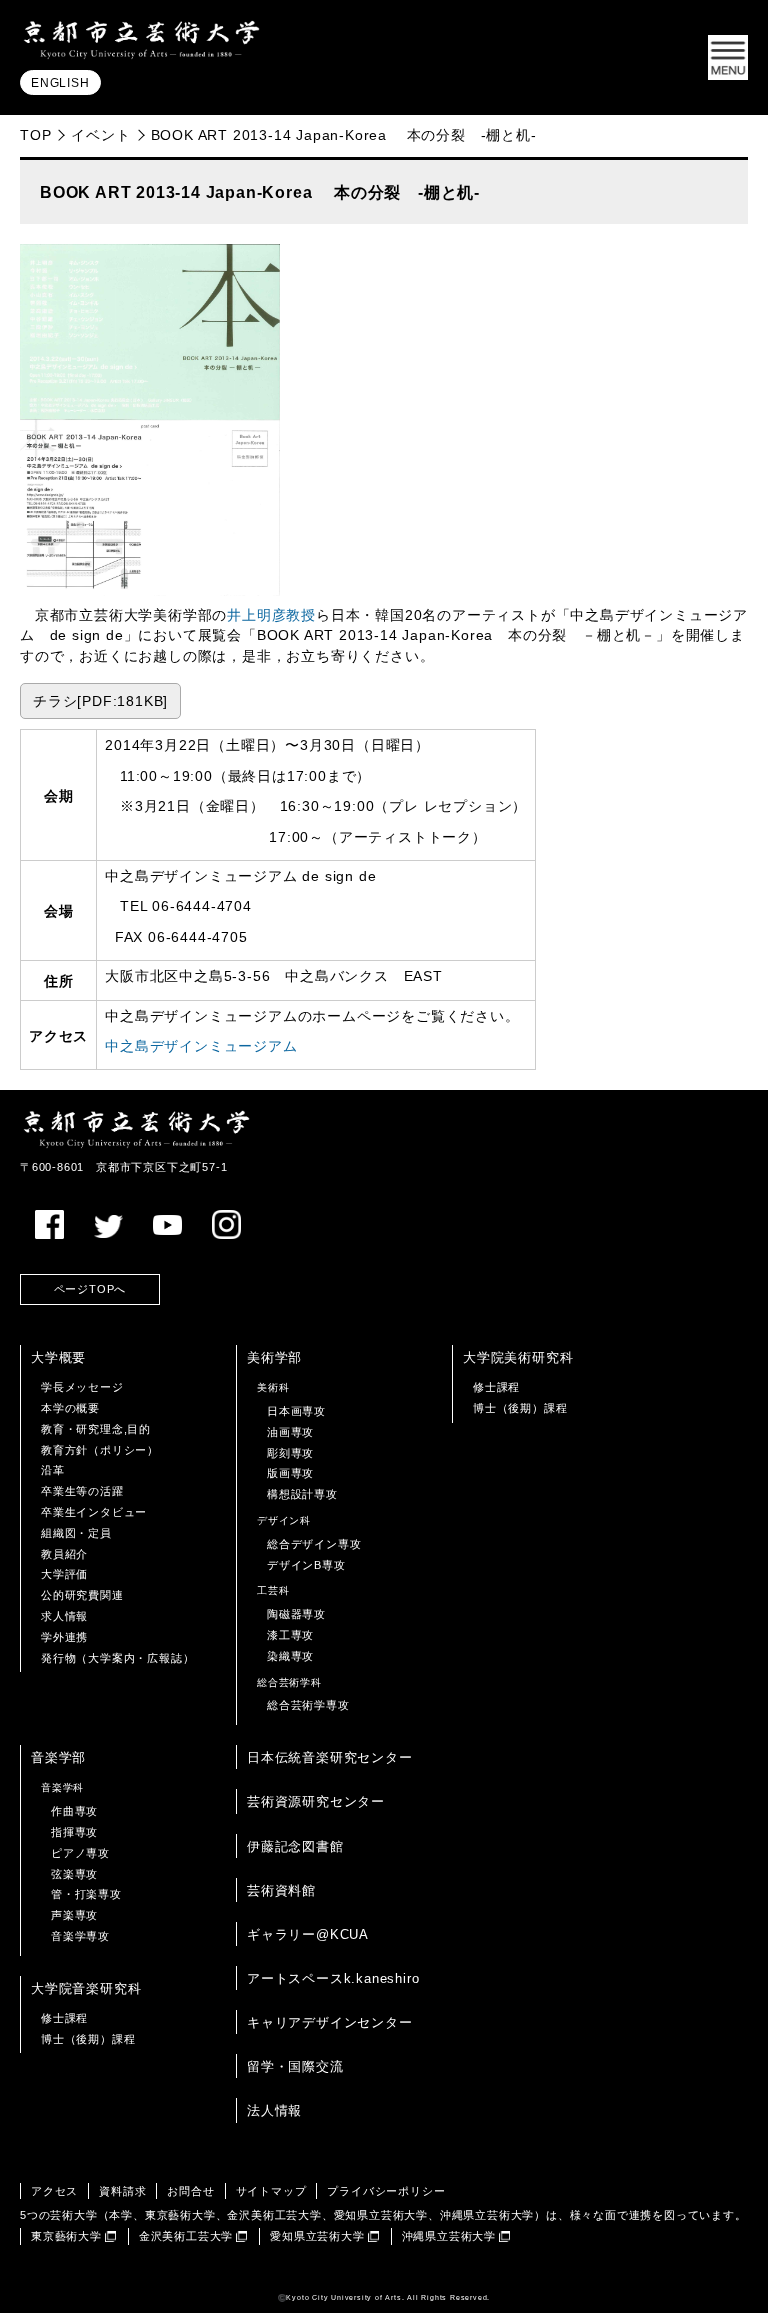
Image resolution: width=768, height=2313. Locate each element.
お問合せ (190, 2191)
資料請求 (122, 2191)
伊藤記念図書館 (295, 1846)
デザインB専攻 (306, 1565)
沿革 (53, 1470)
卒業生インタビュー (94, 1512)
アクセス (54, 2191)
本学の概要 (70, 1408)
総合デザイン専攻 (314, 1544)
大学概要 (58, 1357)
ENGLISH (60, 83)
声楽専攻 (74, 1915)
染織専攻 (290, 1656)
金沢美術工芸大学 (186, 2236)
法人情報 (274, 2110)
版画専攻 (290, 1473)
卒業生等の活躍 (82, 1491)
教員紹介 (64, 1554)
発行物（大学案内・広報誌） (117, 1658)
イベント (100, 135)
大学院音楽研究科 (86, 1988)
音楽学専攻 (80, 1936)
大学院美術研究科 (518, 1357)
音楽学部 (58, 1757)
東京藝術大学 (66, 2236)
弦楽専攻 (74, 1874)
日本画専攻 (296, 1411)
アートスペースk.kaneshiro (333, 1978)
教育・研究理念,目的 (96, 1429)
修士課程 (496, 1387)
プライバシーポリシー (386, 2191)
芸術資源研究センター (316, 1801)
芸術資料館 (281, 1890)
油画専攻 (290, 1432)
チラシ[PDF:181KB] (100, 701)
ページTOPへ (90, 1289)
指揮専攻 (74, 1832)
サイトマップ (271, 2191)
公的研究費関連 (82, 1595)
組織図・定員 (76, 1533)
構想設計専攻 (302, 1494)
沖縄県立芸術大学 (449, 2236)
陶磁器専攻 (296, 1614)
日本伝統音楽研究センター (330, 1757)
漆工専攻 (290, 1635)
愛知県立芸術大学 (317, 2236)
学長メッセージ (82, 1387)
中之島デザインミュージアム (201, 1046)
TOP (35, 135)
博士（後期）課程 (520, 1408)
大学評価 (64, 1574)
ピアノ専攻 (80, 1853)
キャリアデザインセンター (330, 2022)
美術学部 (274, 1357)
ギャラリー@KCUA (308, 1934)
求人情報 (64, 1616)
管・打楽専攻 (86, 1894)
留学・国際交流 (295, 2066)
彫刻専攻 (290, 1453)
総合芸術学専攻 (308, 1705)
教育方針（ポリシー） (100, 1450)
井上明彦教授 (271, 615)
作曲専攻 (74, 1811)
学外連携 (64, 1637)
